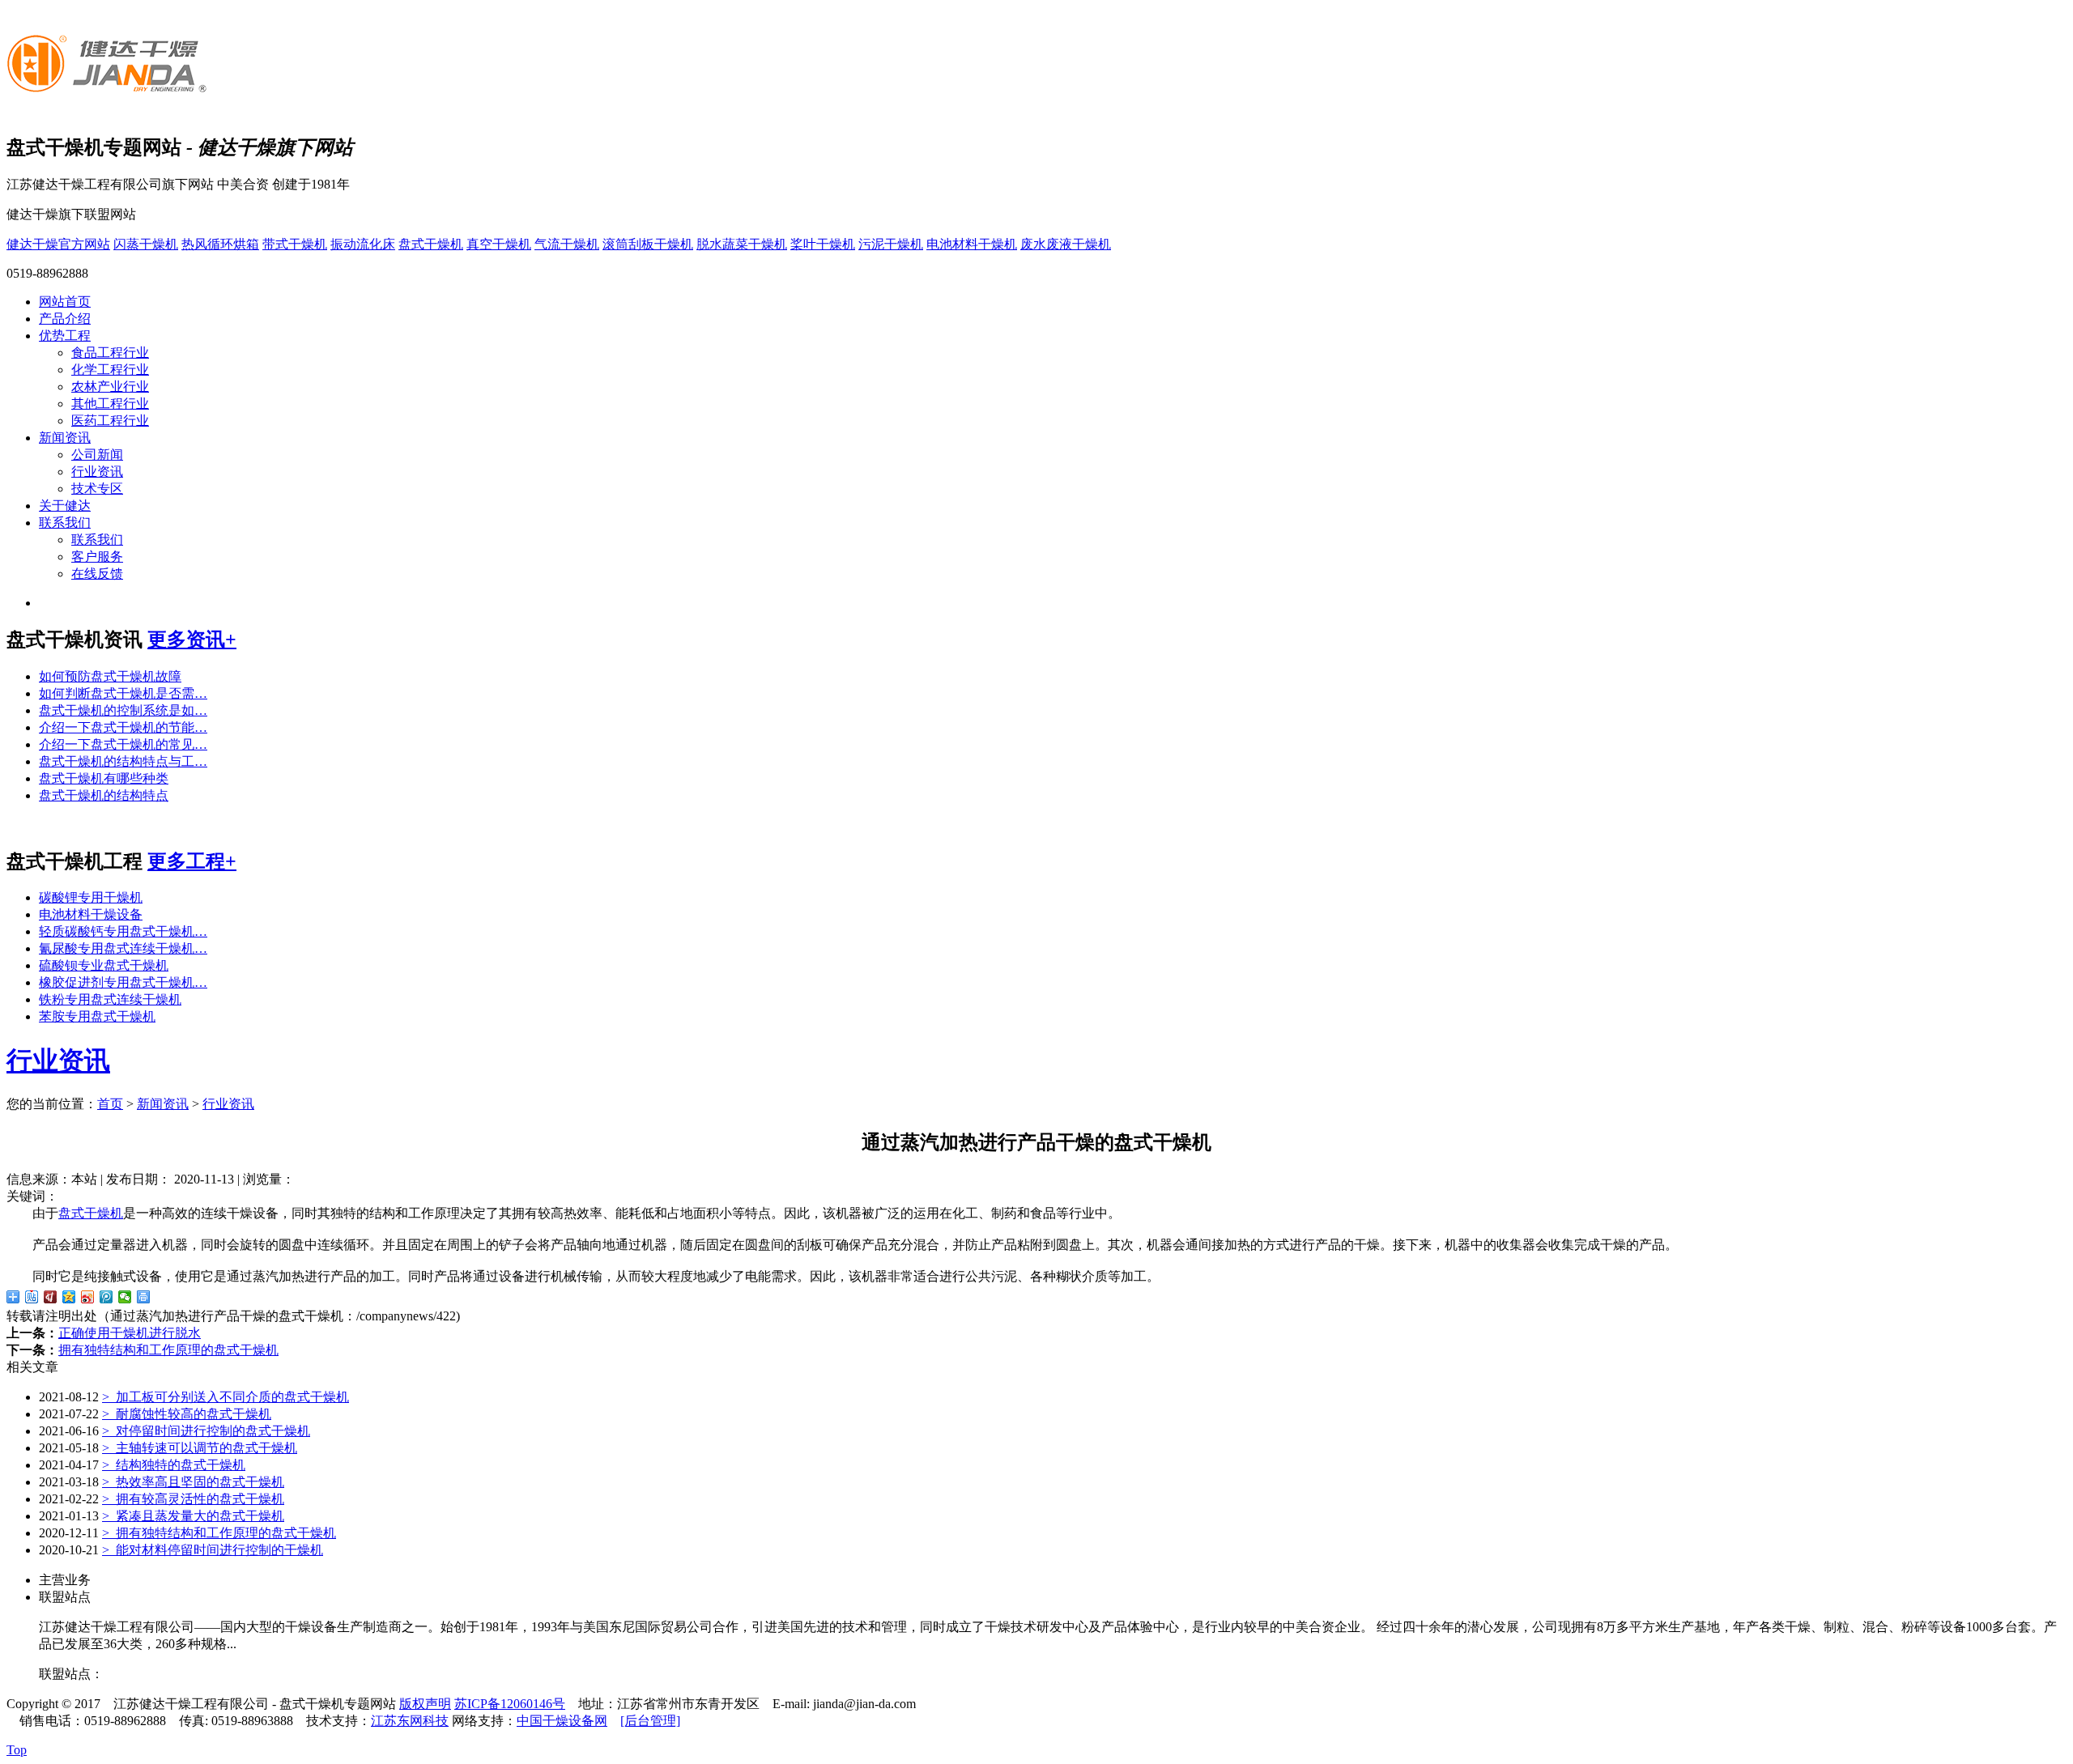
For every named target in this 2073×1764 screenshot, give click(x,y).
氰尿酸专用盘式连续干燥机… (123, 948)
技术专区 (97, 489)
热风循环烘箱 (220, 244)
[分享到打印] (144, 1297)
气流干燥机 (567, 244)
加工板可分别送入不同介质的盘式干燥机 (226, 1397)
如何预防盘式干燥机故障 (110, 676)
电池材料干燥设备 (91, 914)
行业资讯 (97, 472)
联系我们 (65, 523)
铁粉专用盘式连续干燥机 (110, 999)
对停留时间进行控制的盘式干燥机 (206, 1431)
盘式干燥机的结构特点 (104, 795)
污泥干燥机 (891, 244)
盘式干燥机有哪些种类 (104, 778)
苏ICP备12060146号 (510, 1704)
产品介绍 (65, 319)
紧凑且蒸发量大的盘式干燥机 (193, 1516)
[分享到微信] (125, 1297)
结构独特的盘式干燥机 (174, 1465)
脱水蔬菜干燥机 (742, 244)
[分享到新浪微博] (88, 1297)
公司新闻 (97, 455)
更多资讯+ (192, 640)
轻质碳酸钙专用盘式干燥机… (123, 931)
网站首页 (65, 302)
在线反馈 (97, 574)
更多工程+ (192, 861)
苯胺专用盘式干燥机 (97, 1016)
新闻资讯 (65, 438)
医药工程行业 (110, 421)
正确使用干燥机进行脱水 (130, 1333)
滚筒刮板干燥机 (648, 244)
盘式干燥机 (431, 244)
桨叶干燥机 (823, 244)
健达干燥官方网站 (58, 244)
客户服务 (97, 557)
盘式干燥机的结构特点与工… (123, 761)
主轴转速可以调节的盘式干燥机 (200, 1448)
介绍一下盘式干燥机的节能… (123, 727)
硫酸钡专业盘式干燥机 (104, 965)
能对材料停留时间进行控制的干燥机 (213, 1550)
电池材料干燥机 (972, 244)
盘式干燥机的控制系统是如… (123, 710)
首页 (110, 1104)
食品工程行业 (110, 353)
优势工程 (65, 336)
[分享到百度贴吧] (32, 1297)
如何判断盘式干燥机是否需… (123, 693)
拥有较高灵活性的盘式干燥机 (193, 1499)
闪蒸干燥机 (146, 244)
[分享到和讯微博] (51, 1297)
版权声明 (425, 1704)
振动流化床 (363, 244)
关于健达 (65, 506)
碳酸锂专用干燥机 (91, 897)
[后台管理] (650, 1721)
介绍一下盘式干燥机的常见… (123, 744)
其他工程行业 (110, 404)
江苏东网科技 (410, 1721)
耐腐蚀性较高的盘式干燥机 (187, 1414)
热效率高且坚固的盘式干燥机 (193, 1482)
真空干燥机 (499, 244)
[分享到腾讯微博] (106, 1297)
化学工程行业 (110, 370)
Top (17, 1750)
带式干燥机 (295, 244)
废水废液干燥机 (1066, 244)
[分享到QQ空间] (69, 1297)
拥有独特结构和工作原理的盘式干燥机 (168, 1350)
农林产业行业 (110, 387)
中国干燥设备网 (562, 1721)
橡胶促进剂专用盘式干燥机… (123, 982)
